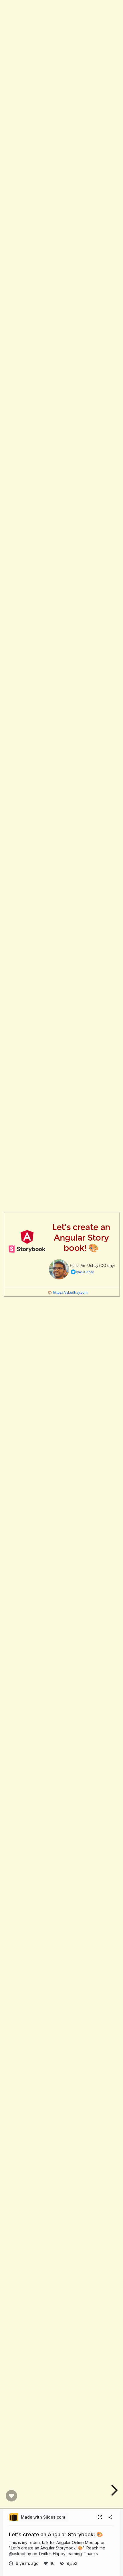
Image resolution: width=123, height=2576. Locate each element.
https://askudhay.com (70, 1292)
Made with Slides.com (43, 2517)
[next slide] (114, 2490)
